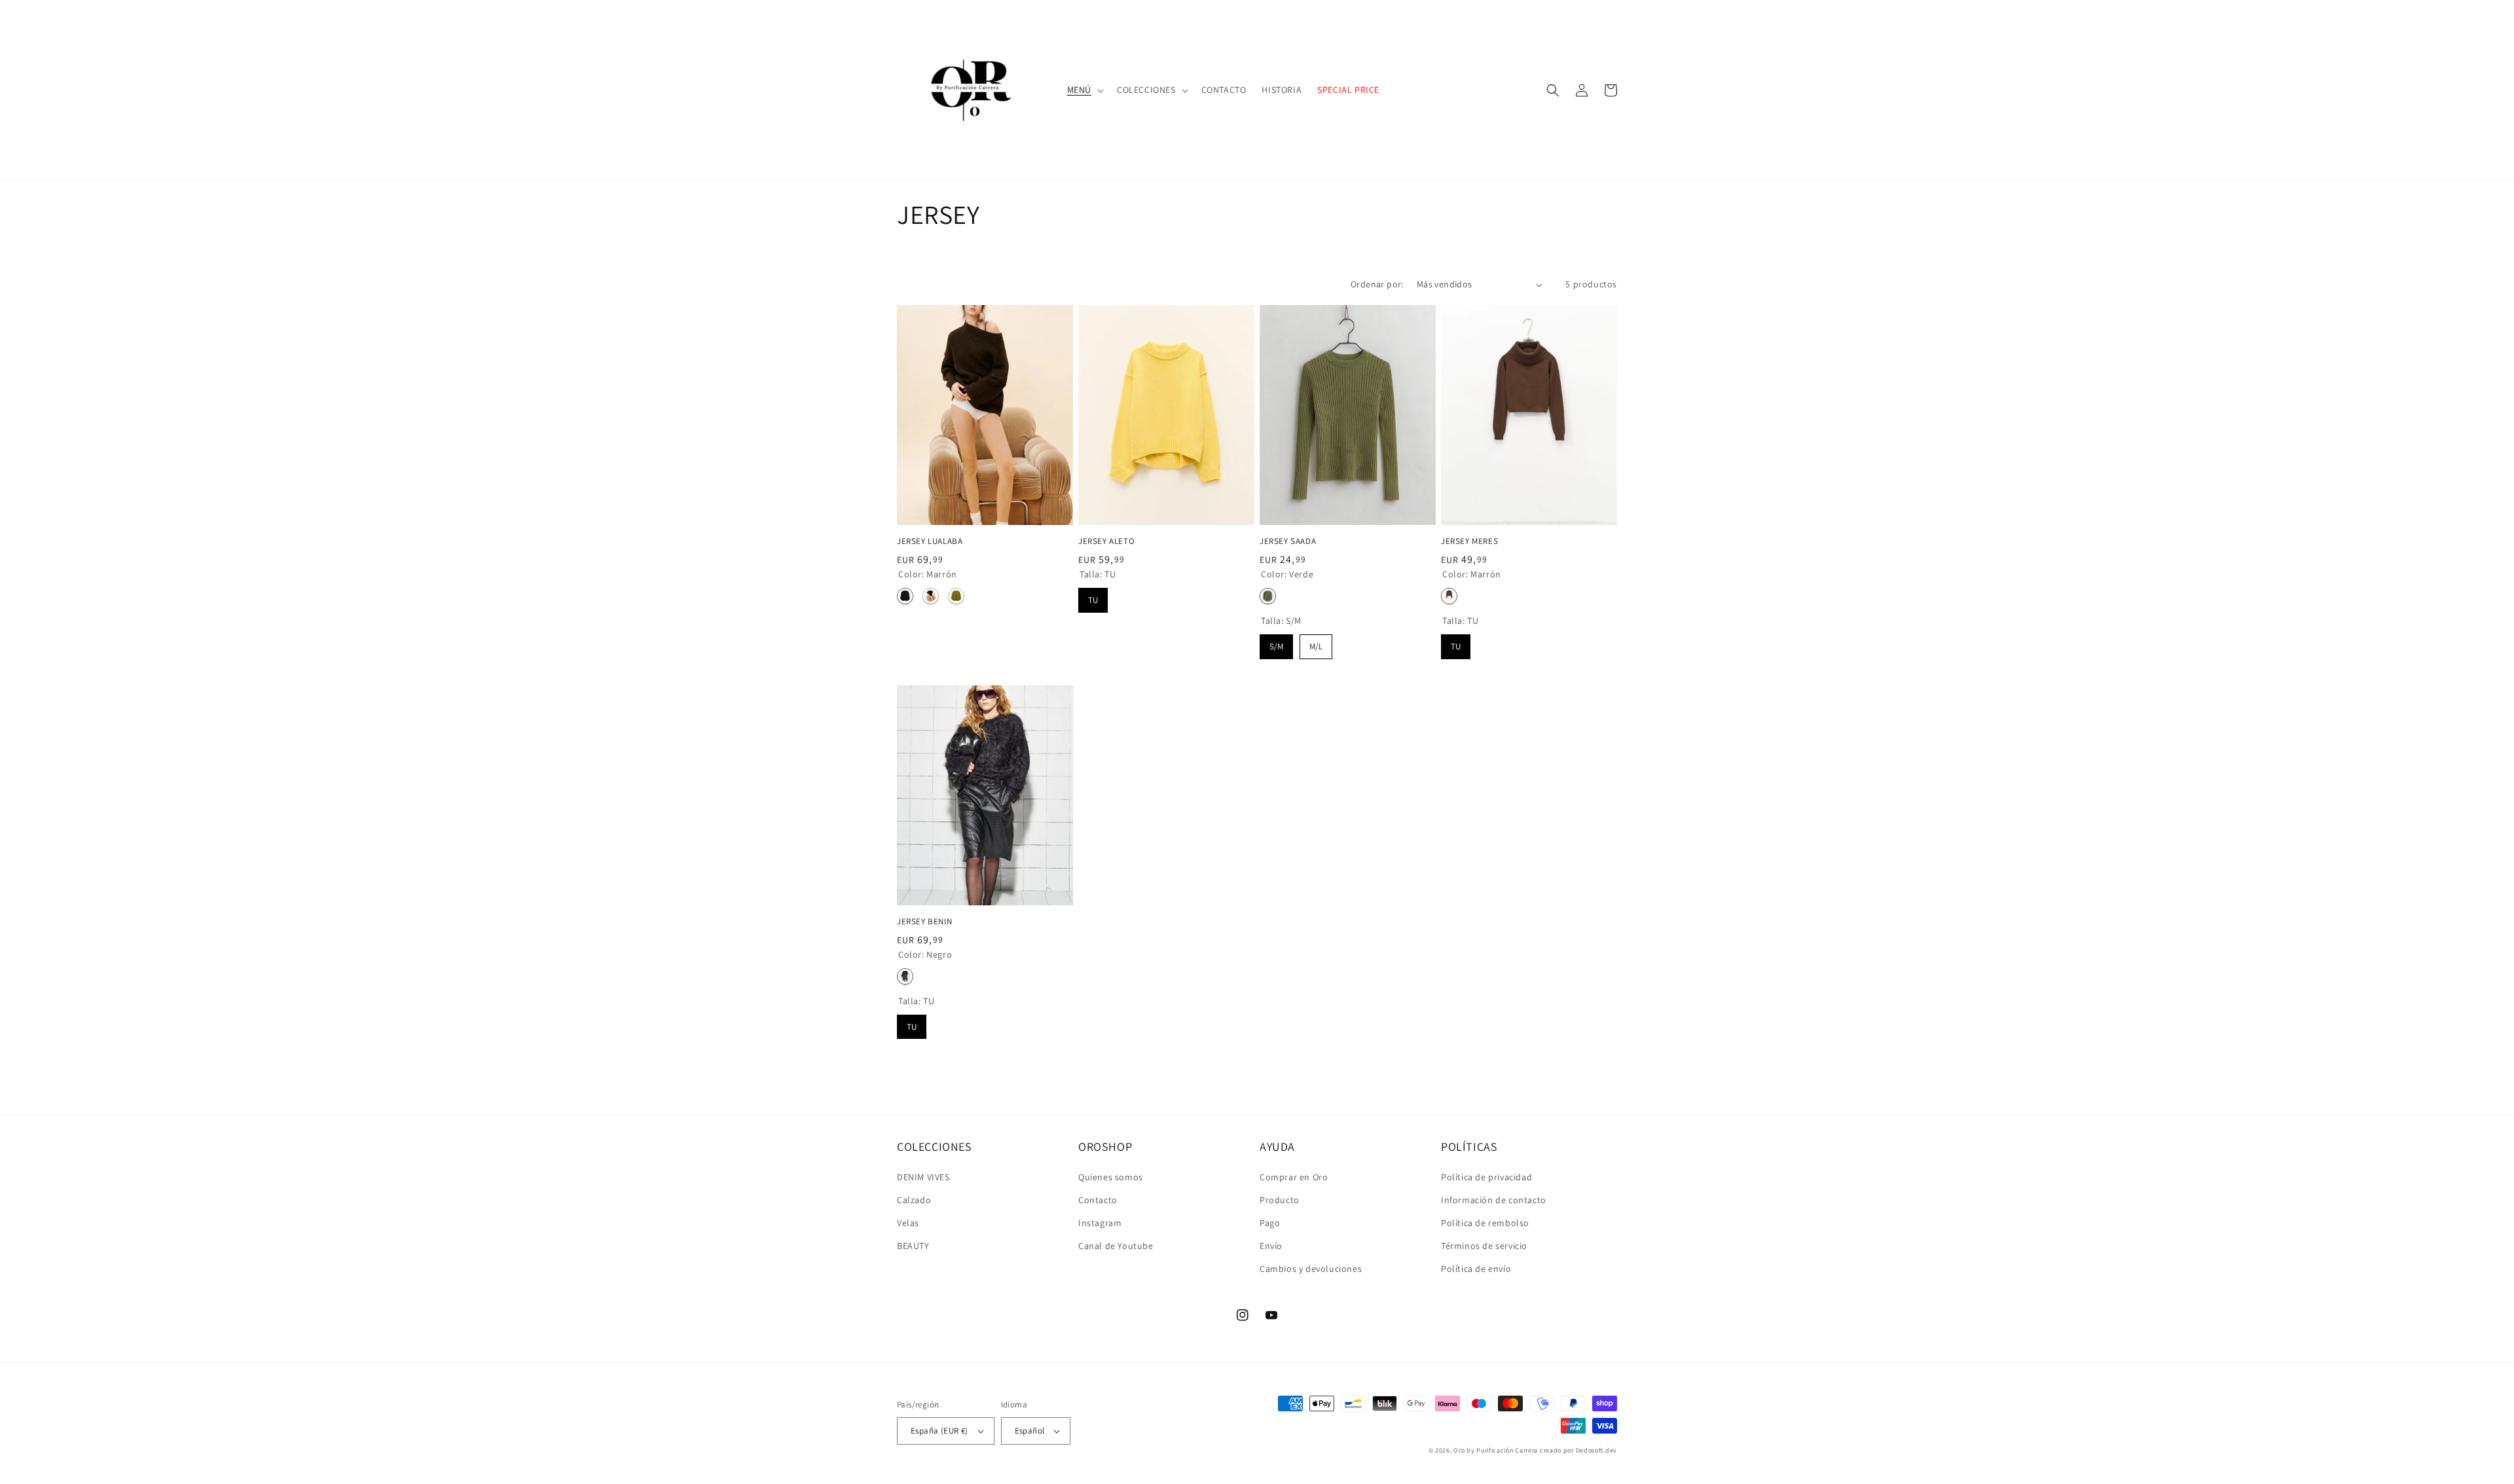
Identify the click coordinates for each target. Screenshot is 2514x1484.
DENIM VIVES (923, 1177)
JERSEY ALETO (1106, 541)
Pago (1270, 1223)
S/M (1277, 643)
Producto (1280, 1200)
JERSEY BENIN (924, 922)
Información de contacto (1494, 1200)
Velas (908, 1223)
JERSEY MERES (1469, 541)
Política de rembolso (1485, 1223)
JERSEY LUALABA (930, 541)
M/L (1316, 643)
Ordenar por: (1377, 284)
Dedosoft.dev (1596, 1450)
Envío (1271, 1246)
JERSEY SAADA (1288, 541)
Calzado (914, 1200)
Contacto (1098, 1200)
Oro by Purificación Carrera (1496, 1450)
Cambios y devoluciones (1311, 1269)
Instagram (1100, 1223)
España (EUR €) (939, 1431)
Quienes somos (1111, 1177)
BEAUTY (913, 1246)
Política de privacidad (1486, 1177)
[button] (1084, 90)
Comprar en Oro (1294, 1177)
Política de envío (1476, 1269)
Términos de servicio (1484, 1246)
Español (1030, 1431)
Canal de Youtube (1116, 1246)
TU (1093, 597)
